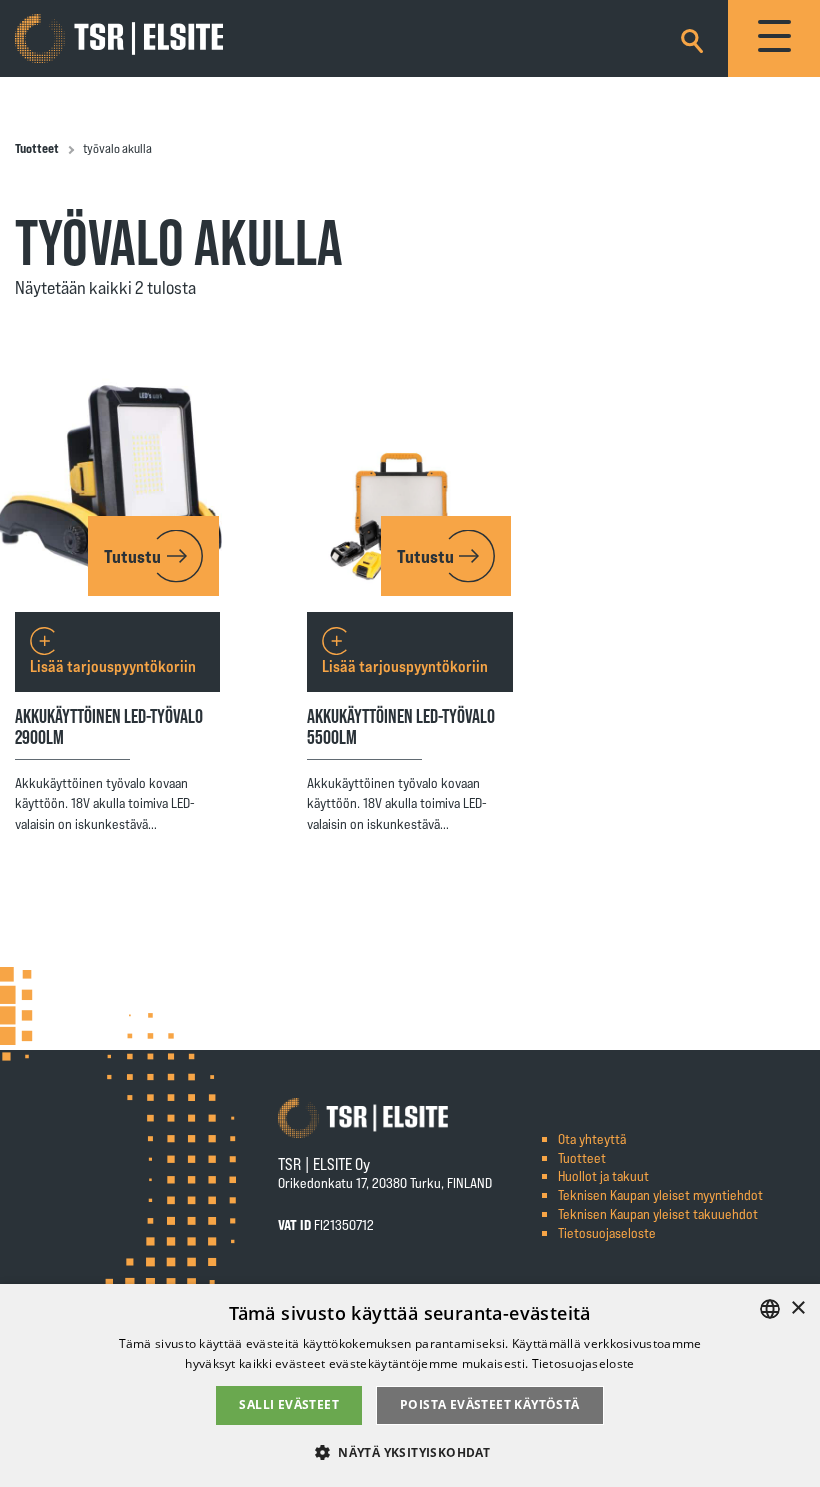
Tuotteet (37, 148)
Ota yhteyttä (592, 1138)
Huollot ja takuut (603, 1175)
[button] (410, 1451)
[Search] (692, 37)
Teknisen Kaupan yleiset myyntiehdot (660, 1194)
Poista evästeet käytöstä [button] (490, 1404)
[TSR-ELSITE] (119, 39)
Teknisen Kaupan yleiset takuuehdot (658, 1213)
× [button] (797, 1308)
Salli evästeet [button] (289, 1404)
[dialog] (410, 1385)
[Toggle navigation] (774, 38)
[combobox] (770, 1309)
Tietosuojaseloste (607, 1232)
